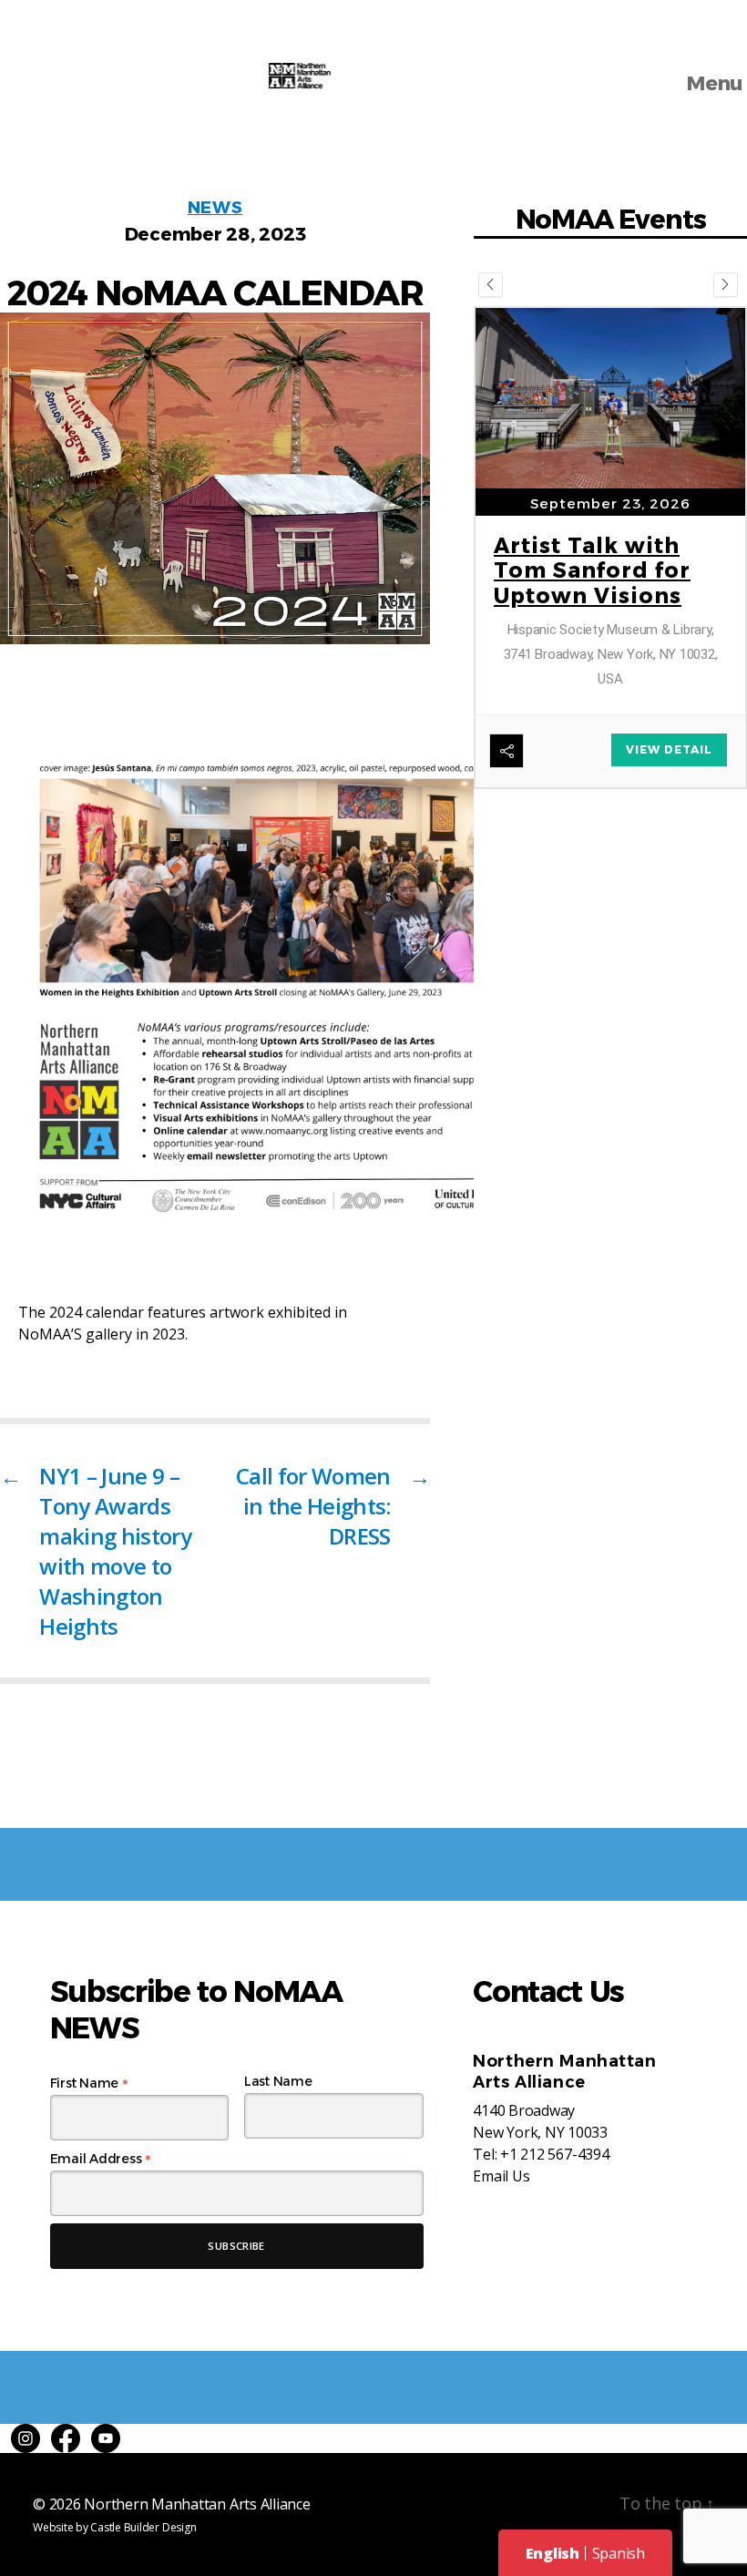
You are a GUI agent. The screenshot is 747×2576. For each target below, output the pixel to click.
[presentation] (491, 285)
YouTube (106, 2438)
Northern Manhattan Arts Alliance (197, 2504)
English (553, 2553)
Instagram (26, 2438)
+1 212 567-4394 (554, 2154)
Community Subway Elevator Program (594, 647)
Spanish (619, 2553)
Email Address (101, 2159)
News (215, 208)
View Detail (669, 743)
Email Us (501, 2176)
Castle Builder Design (143, 2527)
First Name (89, 2083)
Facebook (66, 2438)
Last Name (278, 2081)
